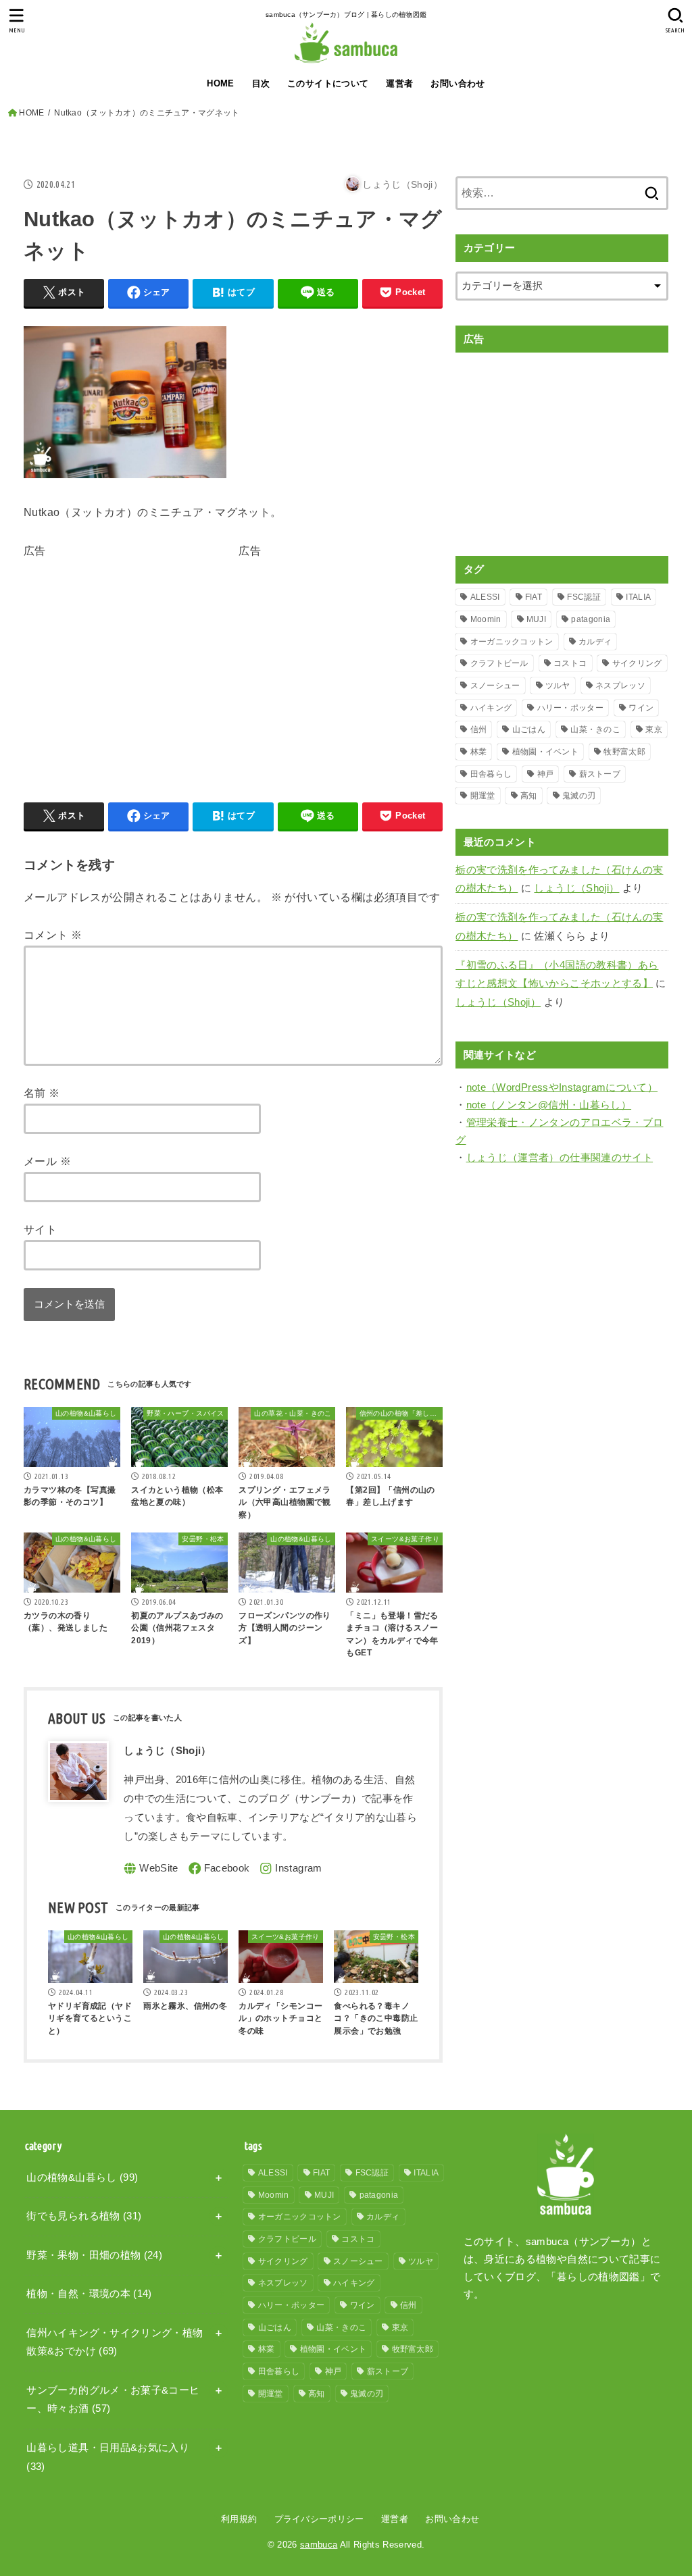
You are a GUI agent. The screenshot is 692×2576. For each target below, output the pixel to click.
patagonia (591, 619)
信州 (479, 729)
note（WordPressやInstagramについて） (562, 1087)
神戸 (546, 774)
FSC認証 (584, 597)
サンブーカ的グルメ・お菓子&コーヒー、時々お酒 (113, 2400)
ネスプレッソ (620, 686)
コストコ (570, 663)
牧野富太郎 (624, 752)
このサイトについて (328, 83)
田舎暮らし (491, 774)
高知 (529, 796)
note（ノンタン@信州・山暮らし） (549, 1105)
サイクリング (637, 663)
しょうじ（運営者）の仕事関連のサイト (560, 1158)
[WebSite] (151, 1869)
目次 (261, 83)
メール (47, 1161)
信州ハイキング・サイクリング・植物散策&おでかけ (115, 2342)
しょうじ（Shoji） (576, 888)
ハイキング (491, 708)
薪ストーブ (600, 774)
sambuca (319, 2545)
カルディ (595, 642)
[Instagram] (291, 1869)
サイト (40, 1229)
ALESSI (485, 597)
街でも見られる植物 (84, 2216)
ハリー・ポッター (570, 708)
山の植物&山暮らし (82, 2178)
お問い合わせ (458, 83)
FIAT (534, 597)
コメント (53, 935)
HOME (221, 83)
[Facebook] (219, 1869)
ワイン (641, 708)
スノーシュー (495, 686)
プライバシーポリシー (319, 2519)
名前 (42, 1093)
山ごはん (529, 729)
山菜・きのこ (595, 729)
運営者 (399, 83)
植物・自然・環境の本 (89, 2294)
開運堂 (483, 796)
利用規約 (239, 2519)
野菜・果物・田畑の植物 (94, 2255)
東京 (654, 729)
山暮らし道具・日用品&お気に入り (108, 2457)
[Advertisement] (137, 656)
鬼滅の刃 (579, 796)
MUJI (536, 619)
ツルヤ (558, 686)
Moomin (486, 619)
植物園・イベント (545, 752)
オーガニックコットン (512, 642)
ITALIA (638, 597)
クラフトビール (499, 663)
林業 (479, 752)
